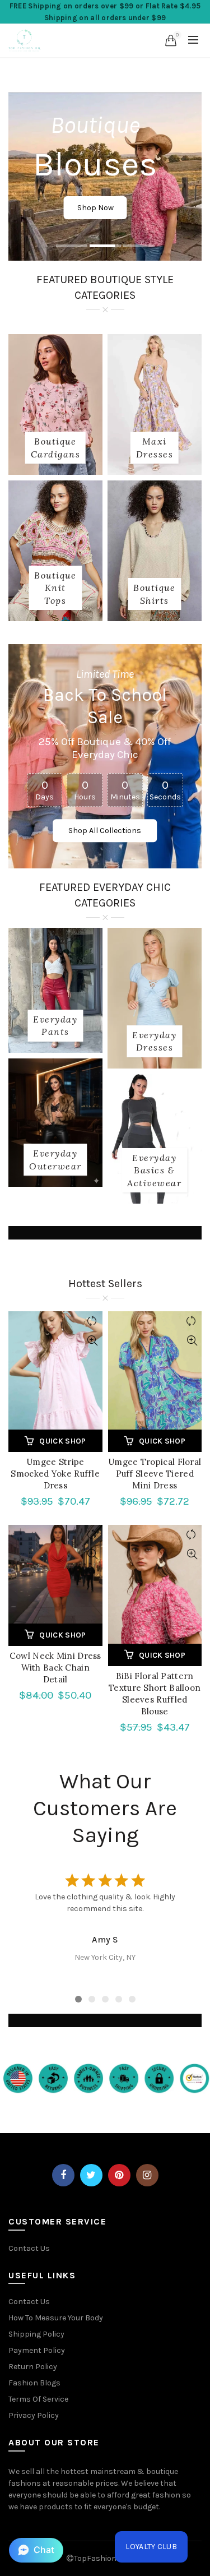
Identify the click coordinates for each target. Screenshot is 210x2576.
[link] (25, 39)
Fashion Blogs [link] (34, 2383)
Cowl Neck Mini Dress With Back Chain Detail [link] (55, 1668)
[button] (36, 2550)
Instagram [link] (147, 2175)
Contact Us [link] (29, 2248)
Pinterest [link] (119, 2175)
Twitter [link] (91, 2175)
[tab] (72, 247)
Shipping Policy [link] (36, 2334)
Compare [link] (93, 1321)
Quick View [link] (93, 1341)
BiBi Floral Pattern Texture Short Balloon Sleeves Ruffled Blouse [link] (155, 1694)
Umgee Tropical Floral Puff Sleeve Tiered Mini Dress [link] (155, 1474)
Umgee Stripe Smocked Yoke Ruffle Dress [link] (55, 1474)
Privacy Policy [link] (34, 2415)
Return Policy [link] (33, 2367)
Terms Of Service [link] (38, 2399)
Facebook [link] (63, 2175)
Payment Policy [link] (37, 2350)
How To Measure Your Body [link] (56, 2318)
